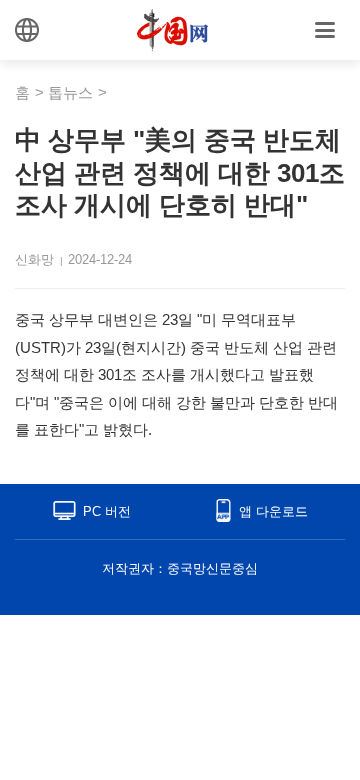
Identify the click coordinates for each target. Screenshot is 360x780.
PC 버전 (107, 511)
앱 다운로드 (273, 511)
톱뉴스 (70, 92)
